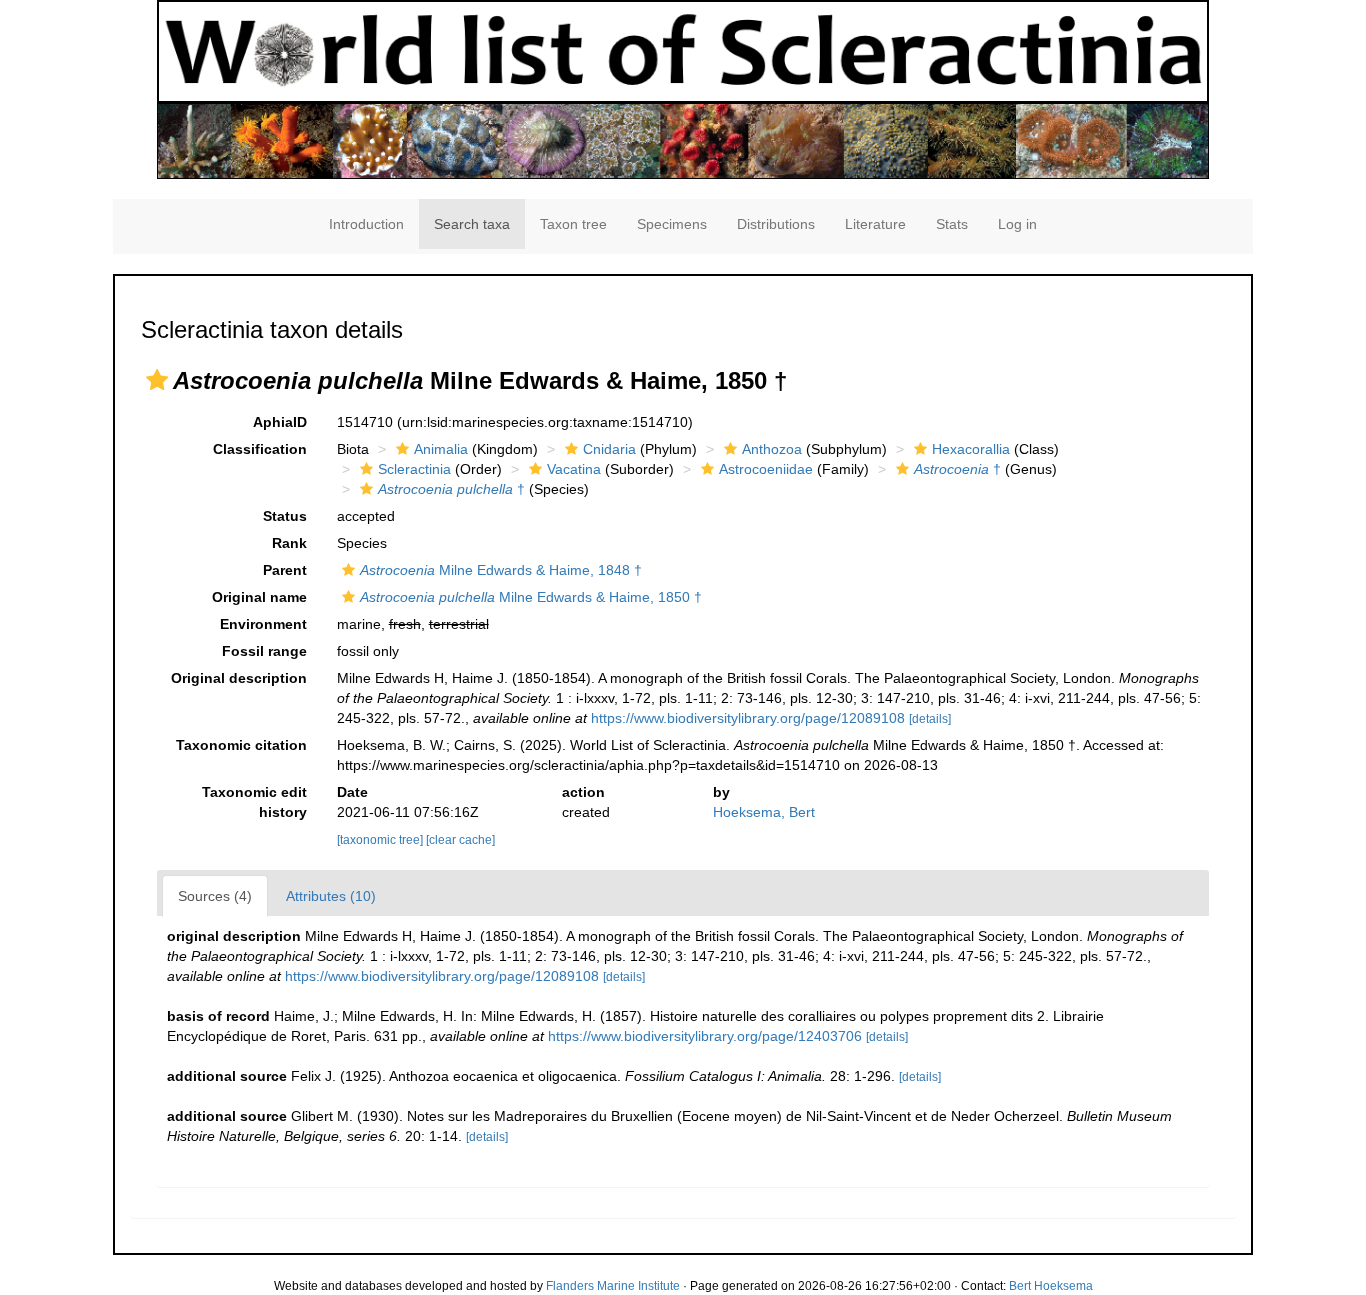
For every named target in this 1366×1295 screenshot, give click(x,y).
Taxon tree (573, 224)
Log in (1017, 224)
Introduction (366, 224)
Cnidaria (609, 449)
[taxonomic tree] (381, 840)
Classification (260, 449)
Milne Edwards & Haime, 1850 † (531, 597)
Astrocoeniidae (766, 469)
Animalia (441, 449)
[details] (930, 719)
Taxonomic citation (241, 745)
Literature (875, 224)
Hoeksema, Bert (764, 812)
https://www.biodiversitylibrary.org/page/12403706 (705, 1036)
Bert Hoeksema (1051, 1286)
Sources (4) (215, 896)
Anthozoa (772, 449)
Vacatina (574, 469)
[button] (157, 380)
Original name (259, 597)
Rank (289, 543)
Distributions (776, 224)
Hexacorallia (971, 449)
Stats (952, 224)
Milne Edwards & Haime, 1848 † (501, 570)
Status (285, 516)
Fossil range (264, 651)
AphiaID (280, 422)
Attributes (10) (331, 896)
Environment (263, 624)
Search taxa (472, 224)
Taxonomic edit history (254, 802)
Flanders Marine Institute (613, 1286)
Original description (239, 678)
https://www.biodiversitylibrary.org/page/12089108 (748, 718)
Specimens (672, 224)
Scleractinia (414, 469)
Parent (285, 570)
